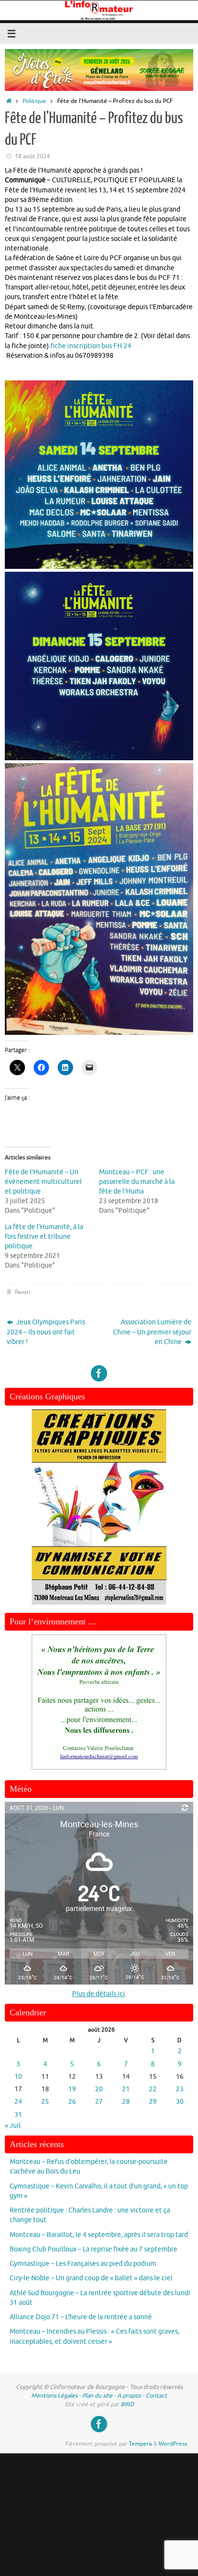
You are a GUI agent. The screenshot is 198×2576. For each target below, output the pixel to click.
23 (180, 2089)
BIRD (127, 2404)
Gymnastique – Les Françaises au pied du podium (83, 2264)
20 (99, 2089)
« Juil (13, 2126)
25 (45, 2102)
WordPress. (173, 2444)
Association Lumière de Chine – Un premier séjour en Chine (152, 1332)
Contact (156, 2396)
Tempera (140, 2444)
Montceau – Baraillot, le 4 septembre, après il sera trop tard (99, 2235)
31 (18, 2115)
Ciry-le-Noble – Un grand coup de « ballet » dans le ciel (91, 2278)
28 (126, 2102)
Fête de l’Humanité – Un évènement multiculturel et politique (43, 1182)
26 (72, 2102)
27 (99, 2102)
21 (126, 2089)
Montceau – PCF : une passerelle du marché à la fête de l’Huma (137, 1182)
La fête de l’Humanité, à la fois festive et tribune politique (44, 1237)
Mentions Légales (54, 2396)
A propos (129, 2396)
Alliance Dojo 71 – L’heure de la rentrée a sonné (81, 2317)
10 (18, 2077)
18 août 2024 (32, 156)
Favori (23, 1292)
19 (72, 2089)
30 (180, 2102)
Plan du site (97, 2396)
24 (18, 2102)
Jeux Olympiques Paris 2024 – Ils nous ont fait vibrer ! (46, 1332)
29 (153, 2102)
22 (153, 2089)
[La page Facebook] (99, 1373)
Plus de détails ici (99, 1994)
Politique (34, 101)
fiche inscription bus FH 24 (91, 346)
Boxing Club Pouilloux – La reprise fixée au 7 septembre (93, 2249)
